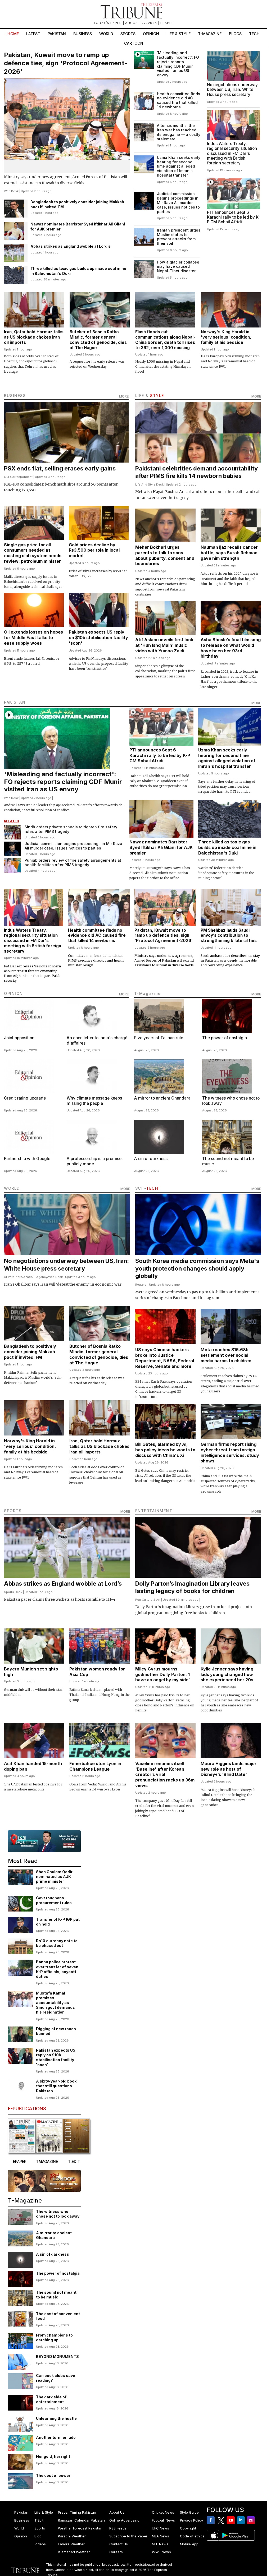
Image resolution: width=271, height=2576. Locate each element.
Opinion (151, 34)
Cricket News (163, 2512)
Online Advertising (124, 2520)
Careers (116, 2552)
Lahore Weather (71, 2544)
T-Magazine (210, 34)
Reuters (17, 1277)
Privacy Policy (191, 2520)
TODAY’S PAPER (108, 23)
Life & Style (179, 34)
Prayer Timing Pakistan (77, 2512)
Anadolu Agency (35, 1277)
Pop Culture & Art (148, 1600)
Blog (38, 2536)
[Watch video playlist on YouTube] (44, 1841)
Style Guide (189, 2512)
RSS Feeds (118, 2528)
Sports (128, 34)
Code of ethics (192, 2536)
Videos (40, 2544)
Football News (163, 2520)
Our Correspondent (18, 477)
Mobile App (189, 2544)
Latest (33, 34)
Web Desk (11, 191)
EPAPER (167, 23)
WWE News (161, 2552)
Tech (254, 34)
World (106, 34)
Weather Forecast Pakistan (80, 2528)
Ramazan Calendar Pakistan (81, 2520)
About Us (117, 2512)
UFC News (161, 2528)
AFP (7, 1277)
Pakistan (57, 34)
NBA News (161, 2536)
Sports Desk (13, 1592)
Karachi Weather (72, 2536)
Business (83, 34)
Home (13, 34)
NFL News (160, 2544)
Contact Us (119, 2544)
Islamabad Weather (74, 2552)
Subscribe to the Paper (128, 2536)
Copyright (188, 2528)
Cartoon (134, 43)
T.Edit (39, 2520)
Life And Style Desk (149, 484)
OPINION (13, 993)
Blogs (235, 34)
